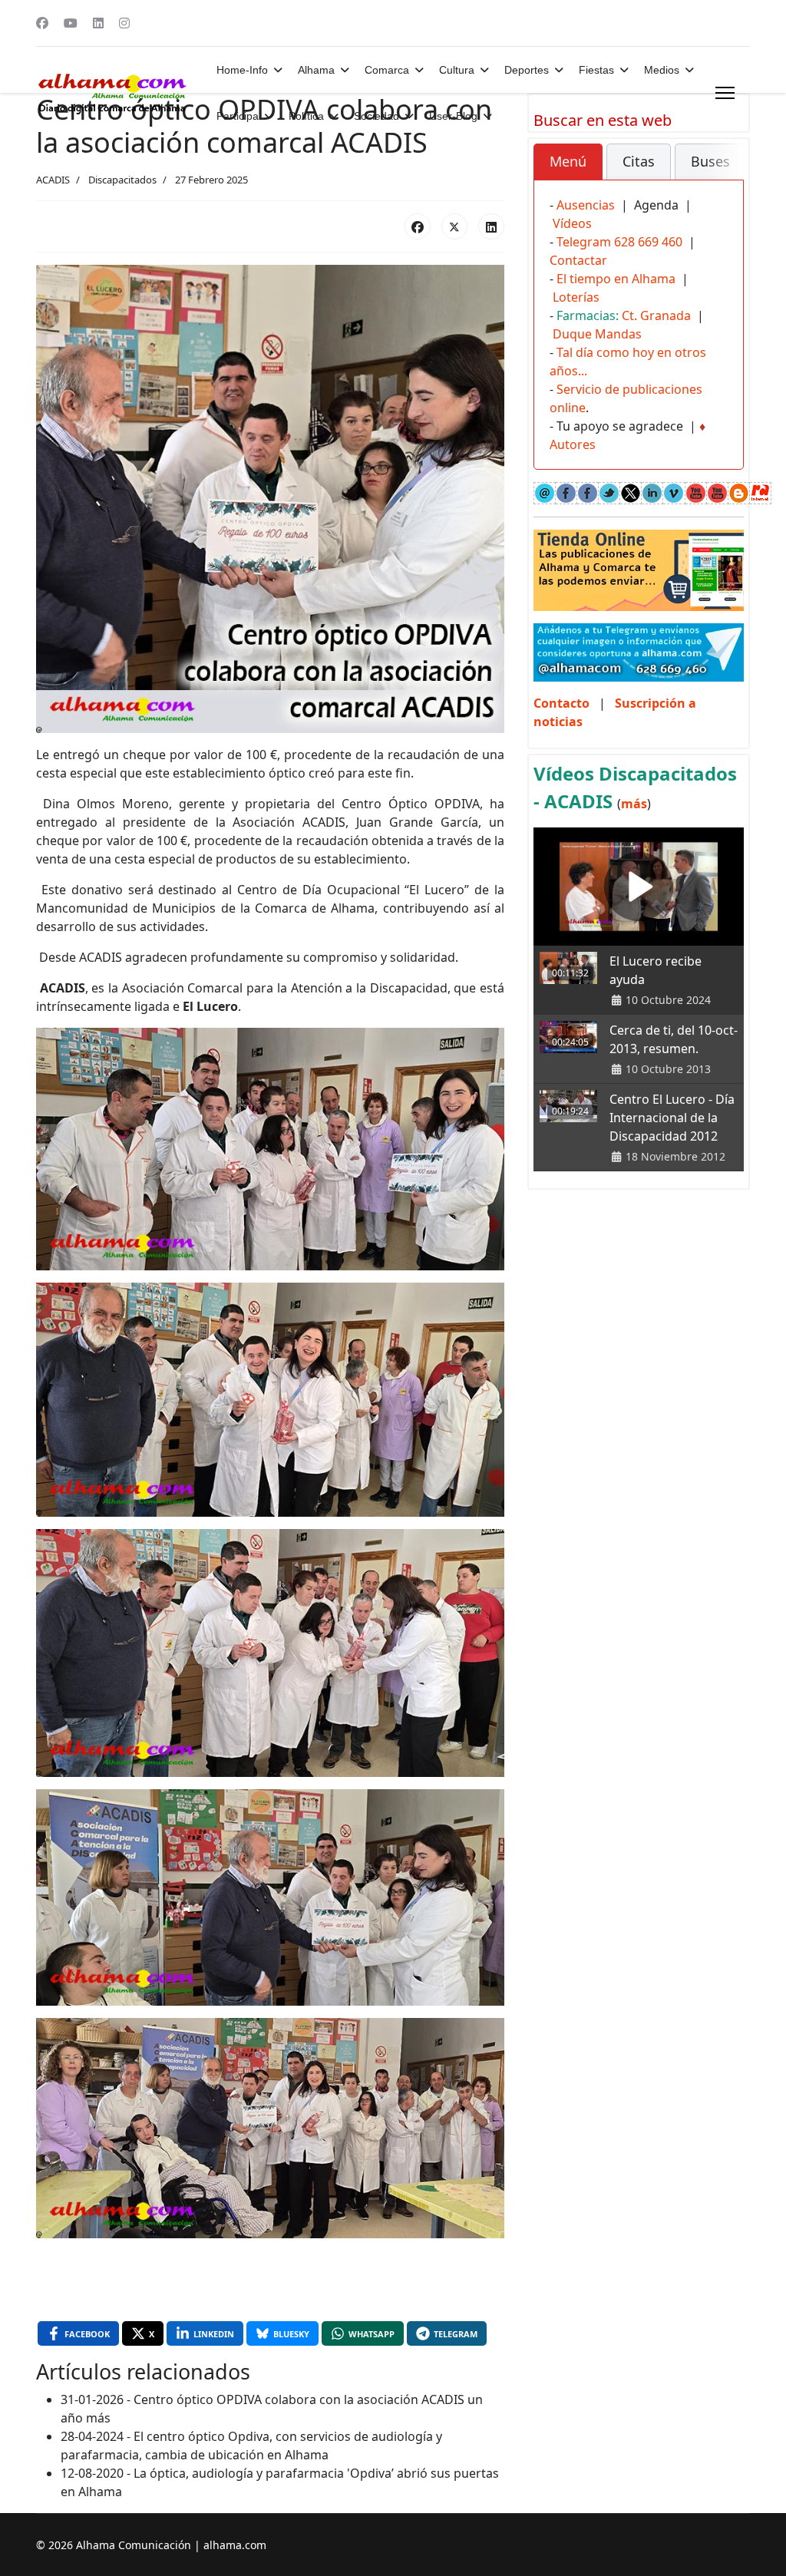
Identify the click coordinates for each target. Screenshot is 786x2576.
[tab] (568, 162)
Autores (573, 444)
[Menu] (725, 93)
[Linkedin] (98, 23)
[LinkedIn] (491, 226)
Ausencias (586, 205)
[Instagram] (124, 23)
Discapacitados (122, 180)
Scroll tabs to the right (726, 172)
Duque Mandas (597, 334)
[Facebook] (42, 23)
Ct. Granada (656, 315)
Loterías (576, 297)
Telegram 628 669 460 (619, 242)
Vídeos (572, 223)
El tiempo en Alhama (616, 279)
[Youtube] (71, 23)
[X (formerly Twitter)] (454, 226)
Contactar (578, 260)
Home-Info (242, 70)
